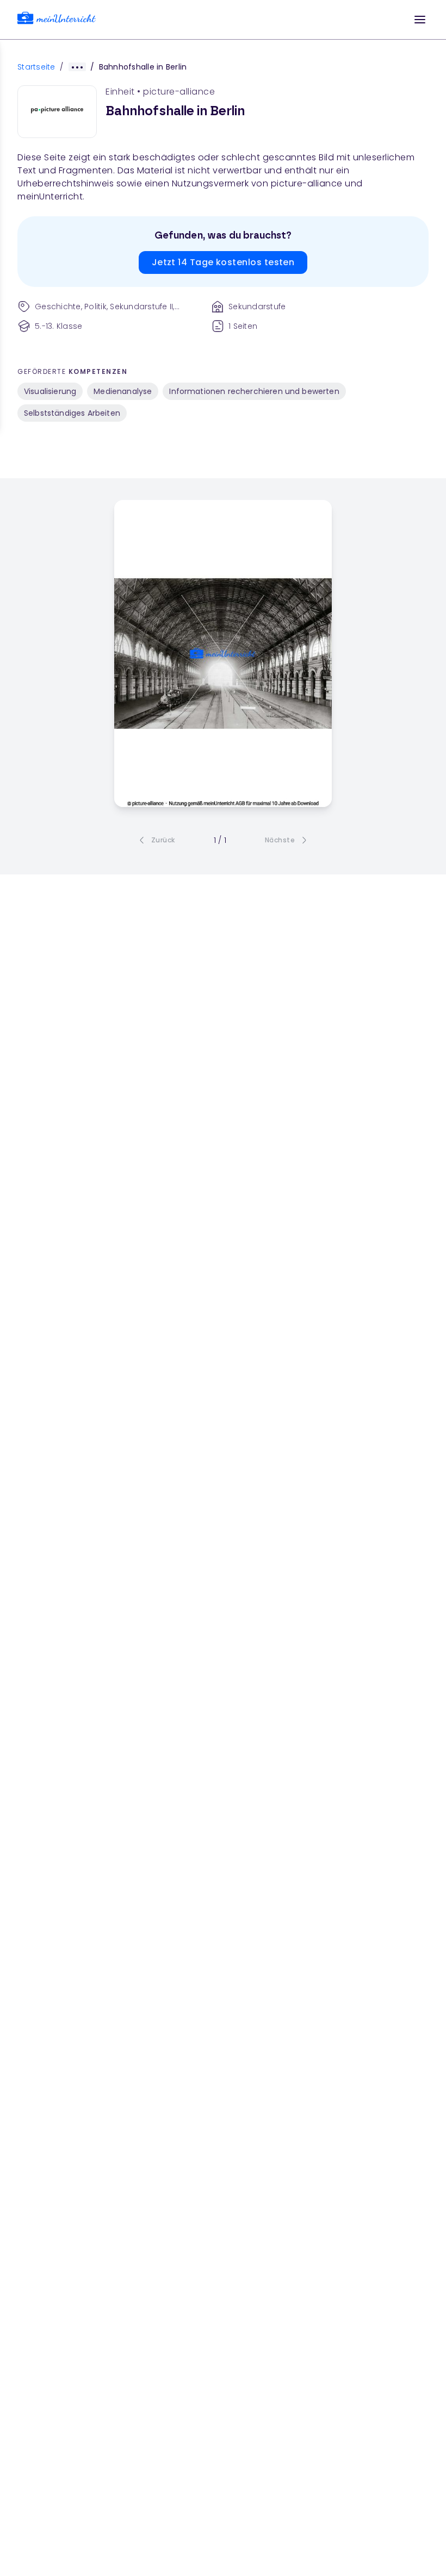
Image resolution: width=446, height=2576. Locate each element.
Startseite (36, 67)
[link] (57, 20)
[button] (420, 20)
